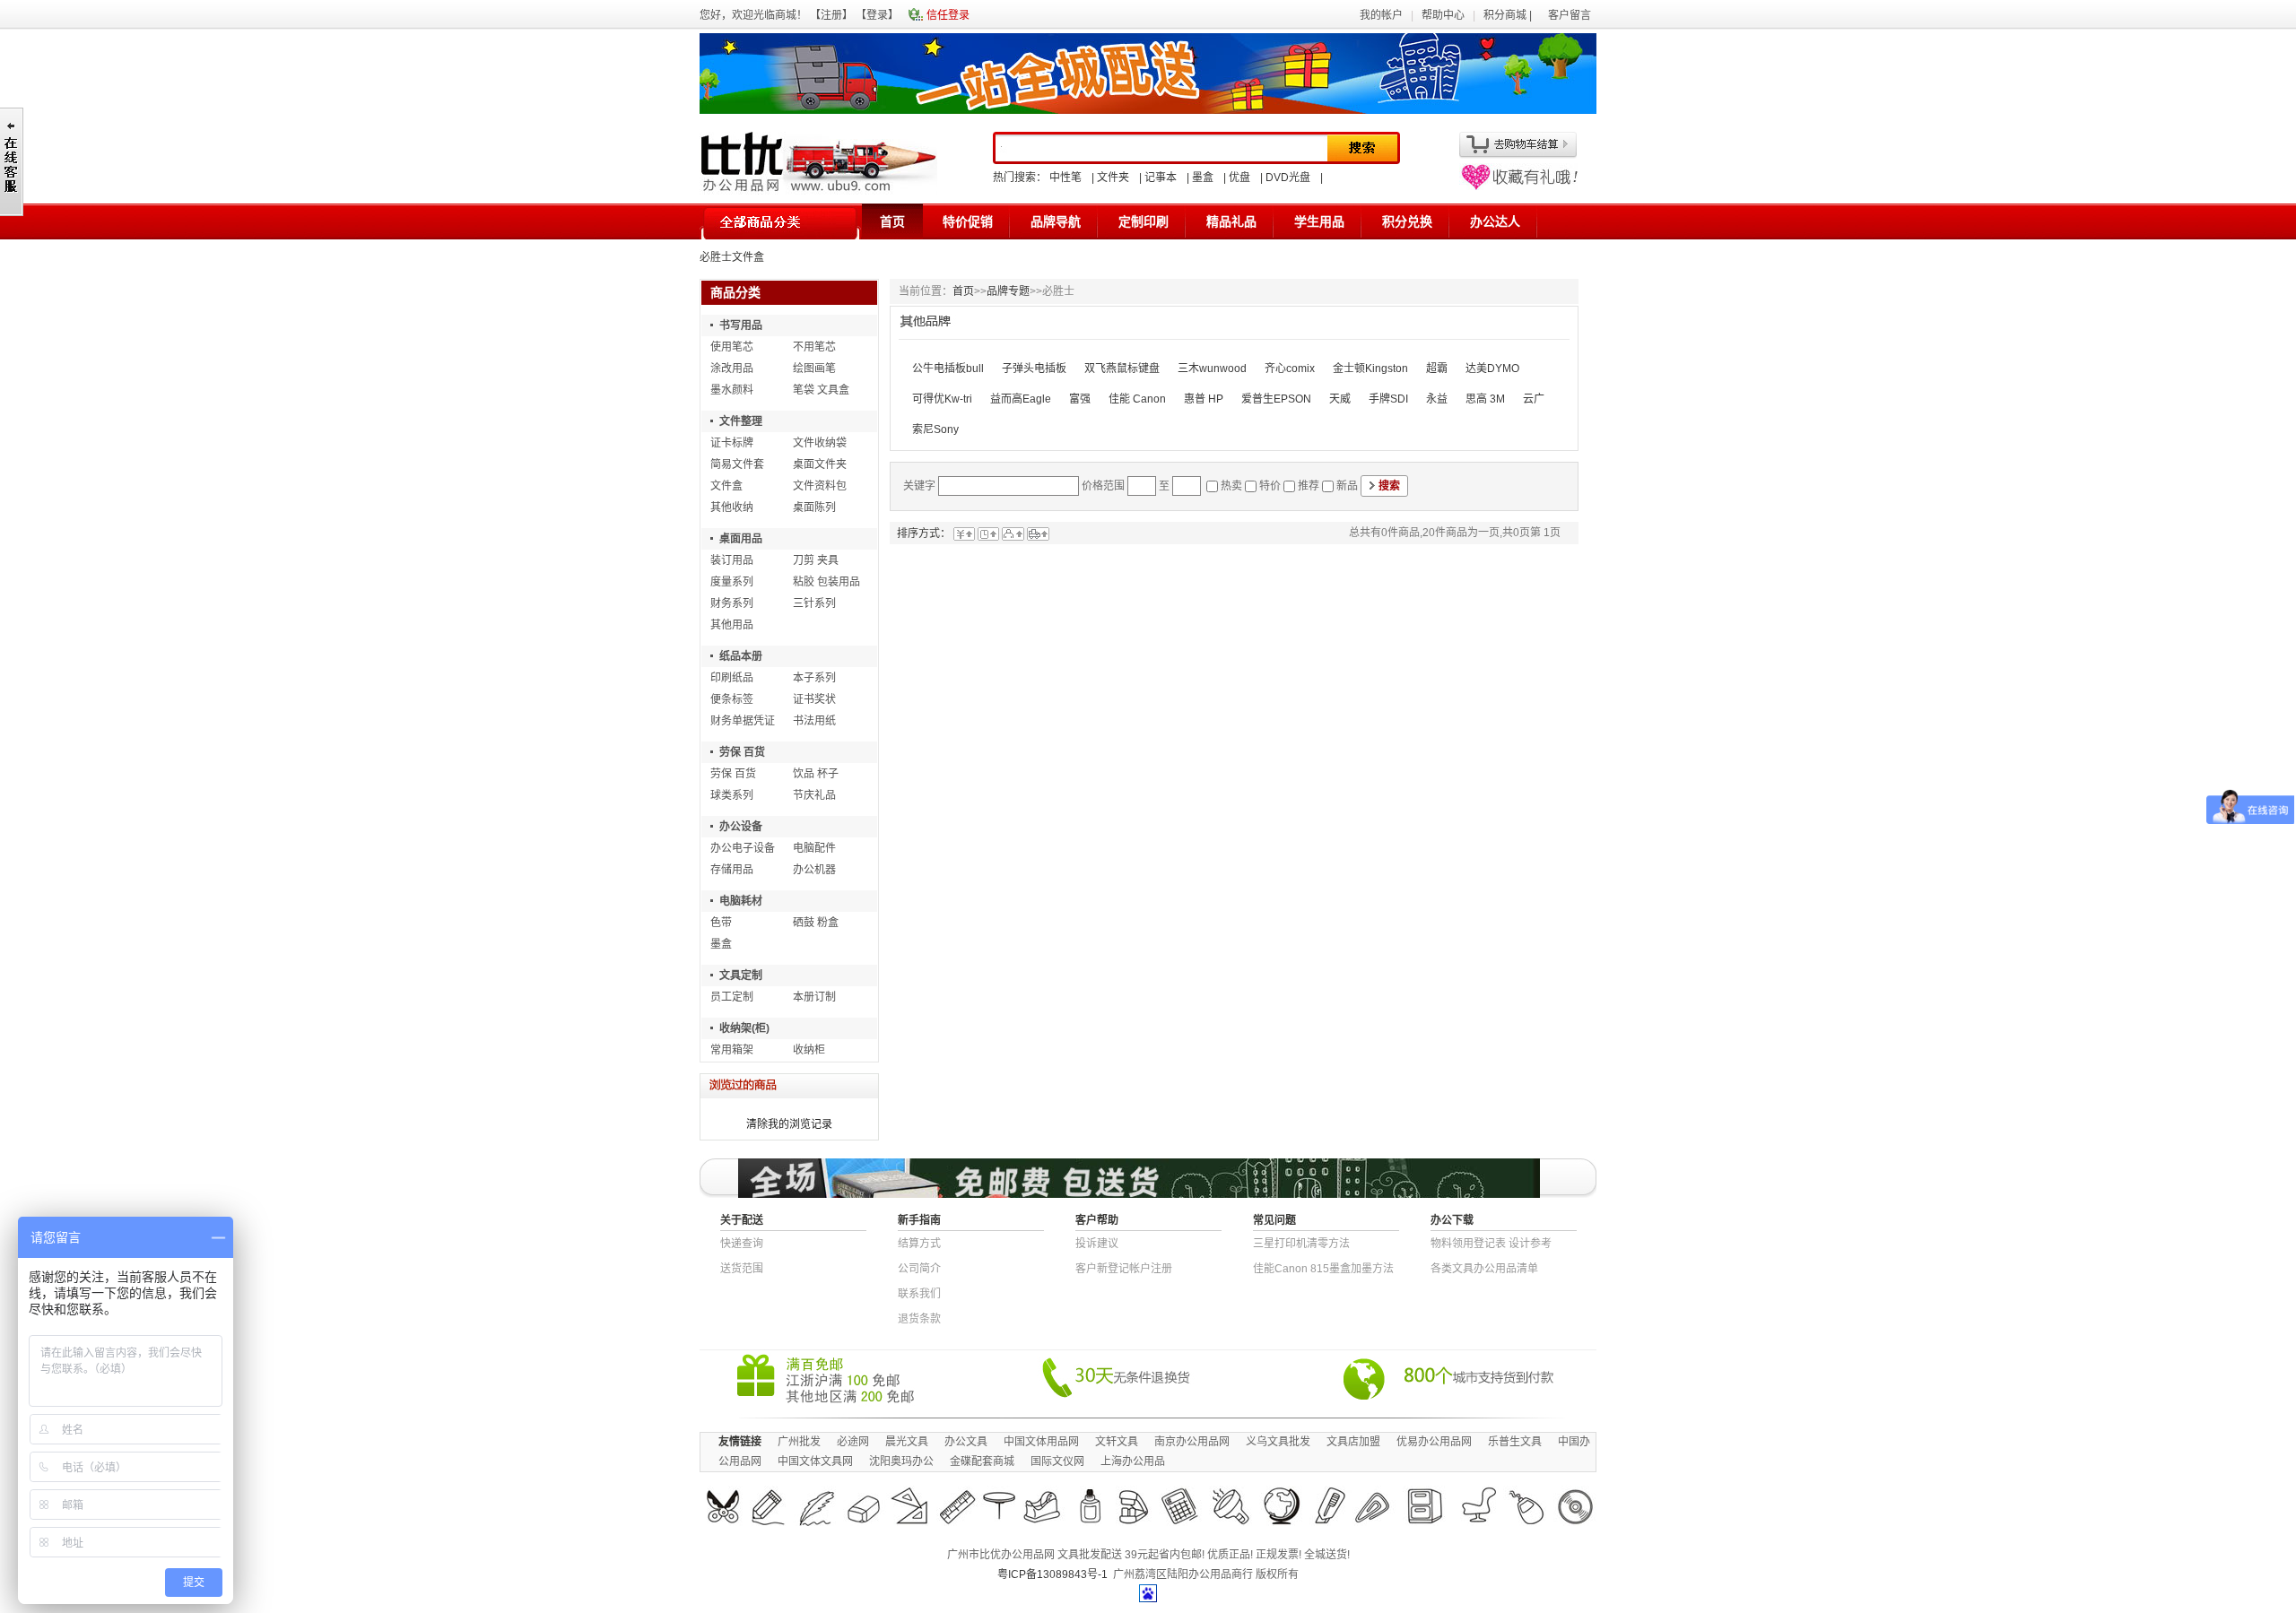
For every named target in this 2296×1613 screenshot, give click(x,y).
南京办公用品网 (1192, 1442)
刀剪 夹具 (816, 560)
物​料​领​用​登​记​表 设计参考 (1491, 1244)
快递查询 (742, 1244)
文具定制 (741, 976)
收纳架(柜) (744, 1028)
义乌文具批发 (1278, 1442)
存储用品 (732, 870)
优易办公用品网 (1434, 1442)
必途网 (853, 1442)
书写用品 (741, 325)
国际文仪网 (1057, 1461)
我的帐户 (1381, 15)
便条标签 (732, 699)
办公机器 (814, 870)
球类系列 (732, 795)
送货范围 (742, 1269)
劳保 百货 (742, 752)
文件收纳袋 (820, 443)
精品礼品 (1231, 221)
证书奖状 (814, 699)
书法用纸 (814, 721)
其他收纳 (732, 507)
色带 (721, 923)
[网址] (1518, 186)
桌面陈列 (814, 507)
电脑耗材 (741, 901)
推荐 (1309, 486)
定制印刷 (1144, 221)
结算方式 (919, 1244)
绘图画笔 (814, 369)
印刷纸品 (732, 678)
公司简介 (919, 1269)
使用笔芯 (732, 347)
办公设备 (741, 827)
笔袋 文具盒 (821, 390)
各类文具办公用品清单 (1484, 1269)
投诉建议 (1097, 1244)
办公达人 (1495, 221)
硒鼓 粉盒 (816, 923)
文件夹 (1113, 178)
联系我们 (919, 1294)
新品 (1347, 486)
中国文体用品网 (1041, 1442)
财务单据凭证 (743, 721)
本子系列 (814, 678)
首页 (892, 221)
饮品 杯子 (816, 774)
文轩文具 (1117, 1442)
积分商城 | (1509, 15)
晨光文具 (907, 1442)
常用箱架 (732, 1050)
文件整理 (741, 421)
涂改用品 (732, 369)
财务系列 (732, 603)
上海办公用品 (1133, 1461)
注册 (831, 15)
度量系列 (732, 582)
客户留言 (1570, 15)
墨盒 (1203, 178)
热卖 (1231, 486)
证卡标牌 (732, 443)
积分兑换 (1407, 221)
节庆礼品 (814, 795)
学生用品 (1319, 221)
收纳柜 (809, 1050)
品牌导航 (1056, 221)
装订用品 (732, 560)
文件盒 (726, 486)
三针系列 (814, 603)
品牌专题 (1008, 291)
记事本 (1161, 178)
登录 (877, 15)
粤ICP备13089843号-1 (1052, 1574)
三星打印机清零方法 (1301, 1244)
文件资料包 (820, 486)
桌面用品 (741, 539)
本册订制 (814, 997)
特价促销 (968, 221)
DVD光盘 (1288, 178)
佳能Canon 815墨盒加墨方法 (1323, 1269)
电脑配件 (814, 848)
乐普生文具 (1515, 1442)
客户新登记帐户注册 (1124, 1269)
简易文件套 (737, 464)
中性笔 (1065, 178)
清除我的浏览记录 (789, 1124)
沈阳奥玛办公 (901, 1461)
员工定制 (732, 997)
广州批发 (799, 1442)
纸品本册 (741, 656)
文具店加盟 (1353, 1442)
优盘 (1239, 178)
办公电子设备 (743, 848)
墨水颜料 (732, 390)
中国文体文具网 (815, 1461)
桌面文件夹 (820, 464)
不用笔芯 (814, 347)
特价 (1270, 486)
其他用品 (732, 625)
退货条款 (919, 1319)
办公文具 (966, 1442)
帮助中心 (1443, 15)
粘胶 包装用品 (826, 582)
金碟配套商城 (982, 1461)
